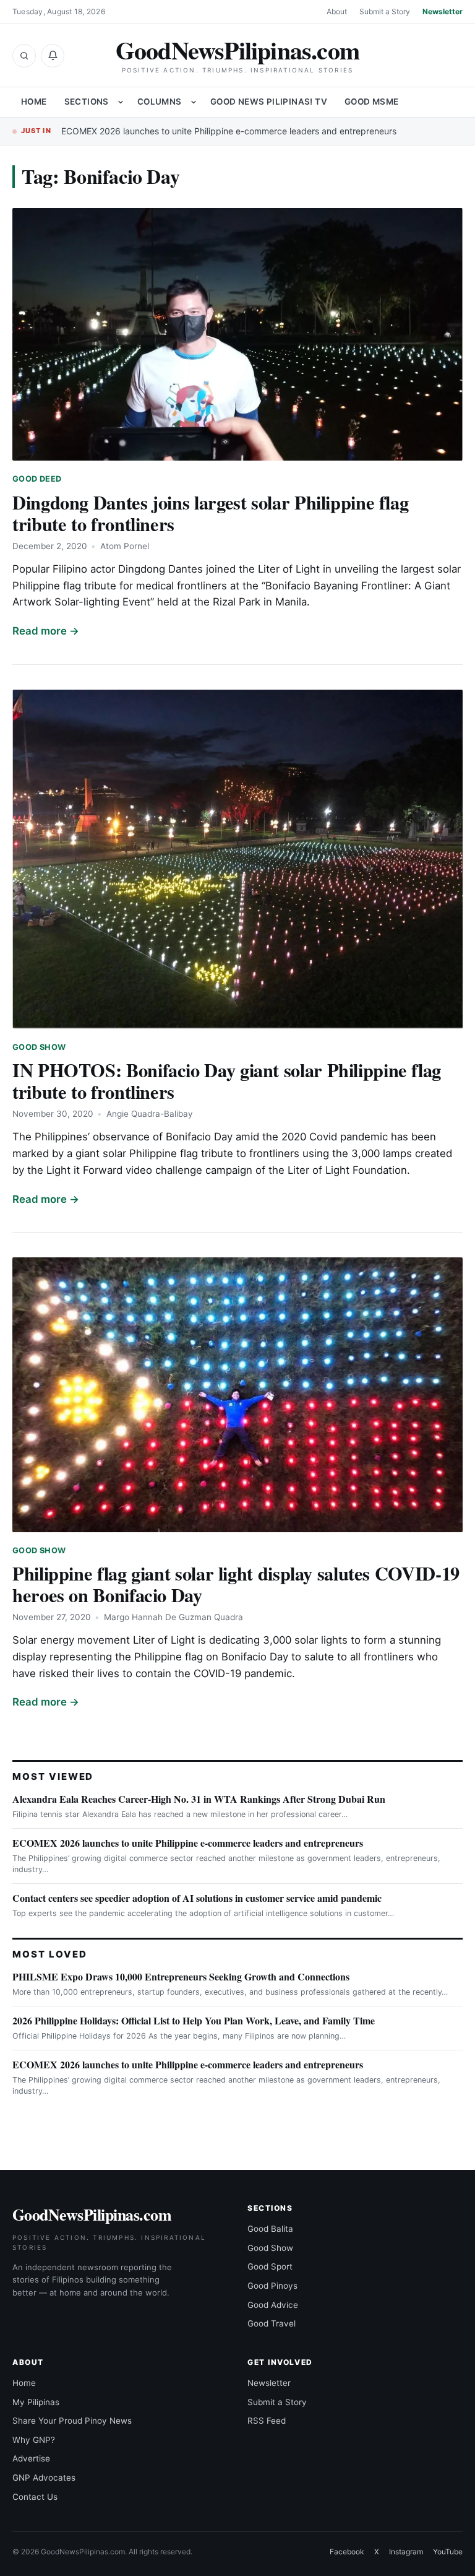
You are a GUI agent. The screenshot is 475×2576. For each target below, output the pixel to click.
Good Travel (272, 2323)
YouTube (448, 2552)
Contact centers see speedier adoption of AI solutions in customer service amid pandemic (197, 1898)
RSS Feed (267, 2421)
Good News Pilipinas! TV (269, 102)
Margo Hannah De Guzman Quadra (173, 1617)
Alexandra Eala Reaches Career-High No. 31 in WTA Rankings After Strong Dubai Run (199, 1799)
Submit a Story (385, 11)
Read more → (46, 631)
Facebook (347, 2552)
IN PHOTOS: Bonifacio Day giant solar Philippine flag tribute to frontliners (227, 1081)
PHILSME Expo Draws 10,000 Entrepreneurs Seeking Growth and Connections (181, 1976)
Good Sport (270, 2266)
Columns (160, 102)
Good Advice (273, 2305)
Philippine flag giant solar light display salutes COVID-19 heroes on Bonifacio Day (236, 1584)
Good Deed (37, 479)
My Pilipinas (36, 2402)
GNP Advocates (44, 2478)
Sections (87, 102)
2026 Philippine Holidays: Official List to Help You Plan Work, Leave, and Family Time (194, 2020)
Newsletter (443, 11)
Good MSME (372, 102)
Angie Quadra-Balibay (150, 1114)
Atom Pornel (125, 546)
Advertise (31, 2458)
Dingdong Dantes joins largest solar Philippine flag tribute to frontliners (210, 513)
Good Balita (270, 2229)
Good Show (39, 1047)
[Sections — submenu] (121, 102)
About (337, 11)
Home (34, 102)
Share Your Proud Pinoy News (72, 2421)
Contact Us (35, 2497)
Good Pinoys (272, 2286)
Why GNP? (34, 2440)
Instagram (406, 2552)
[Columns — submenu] (194, 102)
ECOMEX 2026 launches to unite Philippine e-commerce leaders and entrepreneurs (229, 131)
